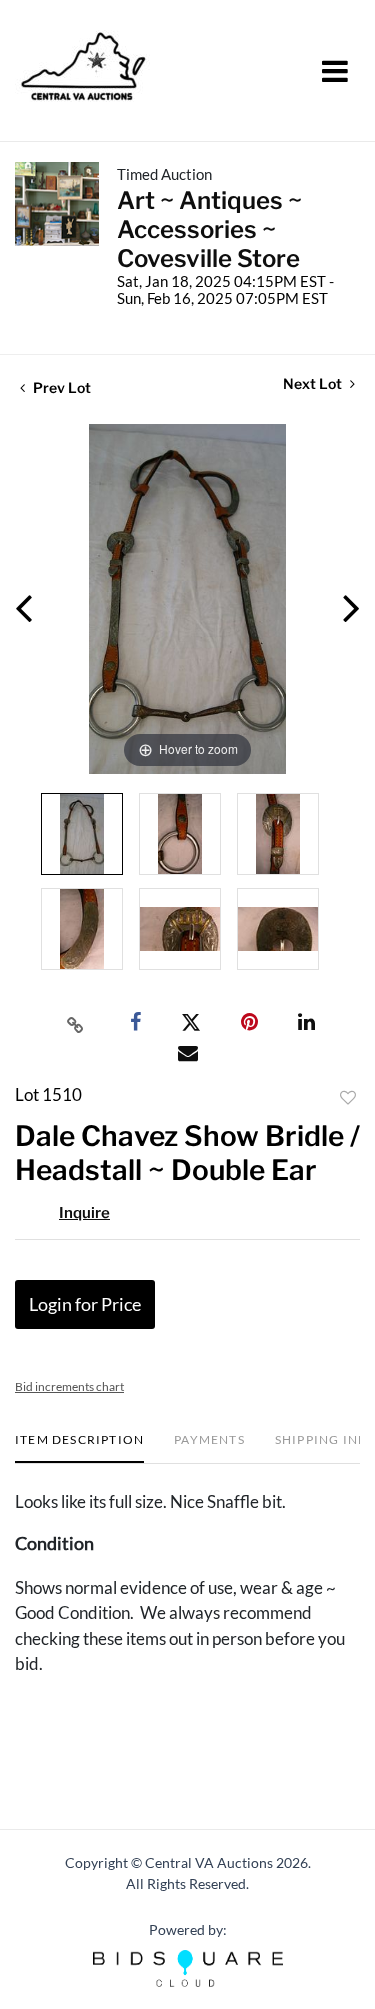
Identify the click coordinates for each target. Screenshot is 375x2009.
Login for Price (85, 1304)
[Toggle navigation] (335, 71)
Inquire (84, 1213)
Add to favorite (348, 1098)
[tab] (79, 1447)
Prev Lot (60, 387)
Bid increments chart (69, 1386)
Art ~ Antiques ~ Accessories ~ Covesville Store (209, 229)
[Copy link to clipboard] (75, 1023)
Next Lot (314, 383)
